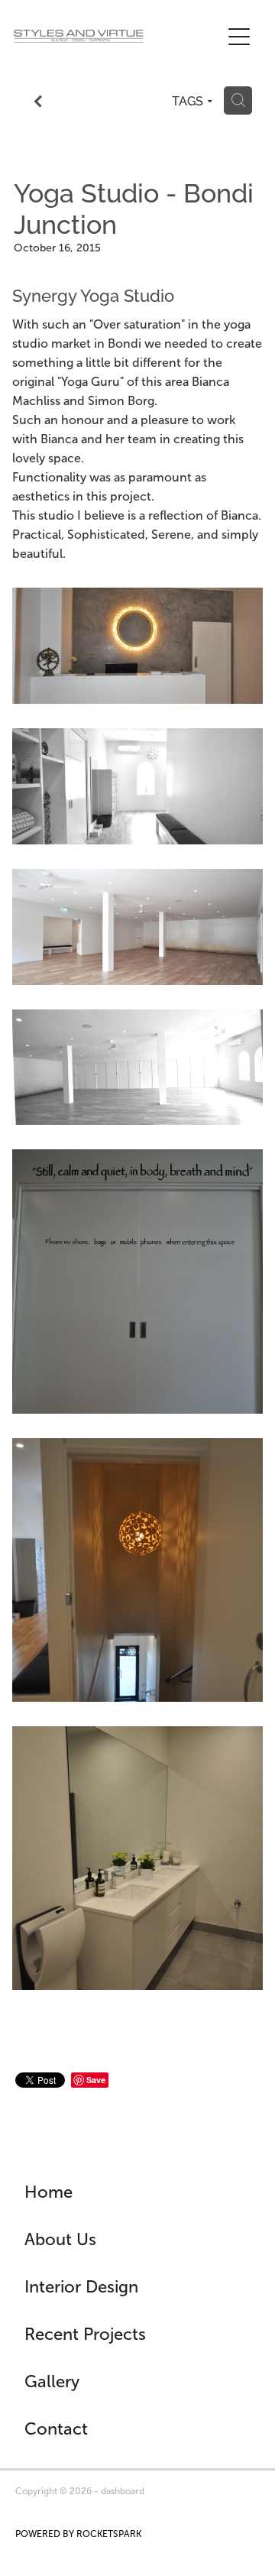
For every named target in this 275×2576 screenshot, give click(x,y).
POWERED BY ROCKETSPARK (78, 2534)
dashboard (123, 2491)
